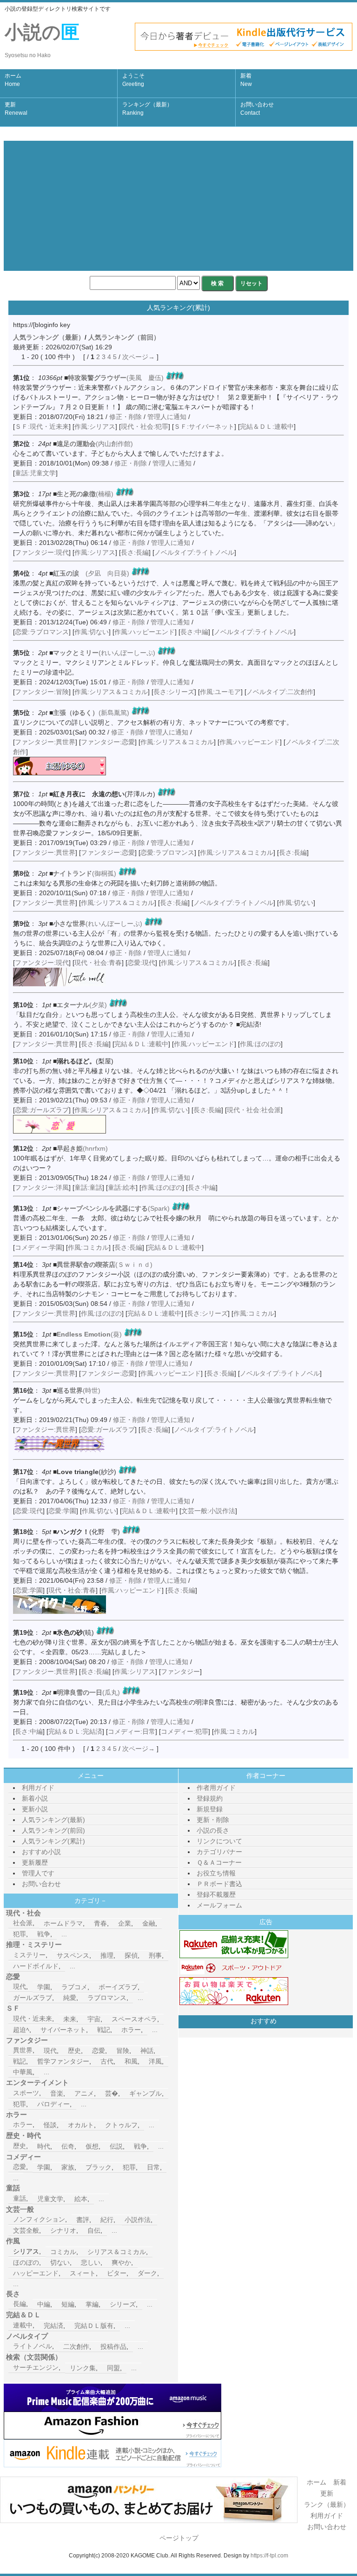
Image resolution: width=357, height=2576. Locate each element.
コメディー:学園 (39, 1247)
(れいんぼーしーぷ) (104, 653)
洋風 (155, 2061)
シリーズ (123, 2304)
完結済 (53, 2326)
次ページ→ (139, 357)
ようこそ (133, 80)
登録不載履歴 (216, 1894)
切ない (60, 2262)
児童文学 (50, 2199)
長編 (20, 2304)
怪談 (50, 2125)
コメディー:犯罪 (185, 1731)
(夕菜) (82, 1005)
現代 (20, 1986)
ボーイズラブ (118, 1987)
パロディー (53, 2104)
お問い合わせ (257, 109)
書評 (83, 2220)
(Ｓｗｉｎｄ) (105, 1265)
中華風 (23, 2072)
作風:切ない (92, 632)
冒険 (123, 2051)
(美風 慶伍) (116, 378)
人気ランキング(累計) (53, 1841)
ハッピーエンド (36, 2273)
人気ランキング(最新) (53, 1820)
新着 (246, 80)
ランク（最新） (327, 2504)
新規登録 (210, 1809)
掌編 (92, 2304)
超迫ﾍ (21, 2030)
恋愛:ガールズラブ (42, 1110)
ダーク (147, 2273)
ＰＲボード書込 (219, 1884)
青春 (100, 1923)
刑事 (155, 1955)
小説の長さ (213, 1830)
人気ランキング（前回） (124, 337)
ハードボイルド (36, 1966)
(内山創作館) (95, 444)
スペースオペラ (134, 2019)
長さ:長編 (135, 552)
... (64, 1934)
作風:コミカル (88, 1247)
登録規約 (210, 1798)
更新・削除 (213, 1820)
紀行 (107, 2220)
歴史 (74, 2051)
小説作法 (138, 2220)
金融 (149, 1923)
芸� (112, 2093)
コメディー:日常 (132, 1731)
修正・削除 (126, 417)
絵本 (81, 2199)
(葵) (89, 1334)
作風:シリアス (95, 426)
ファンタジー (180, 1671)
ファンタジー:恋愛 (108, 742)
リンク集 (83, 2368)
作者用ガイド (216, 1788)
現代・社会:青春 (98, 963)
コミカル (63, 2252)
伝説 (116, 2146)
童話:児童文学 (35, 473)
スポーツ (26, 2093)
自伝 (94, 2230)
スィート (83, 2273)
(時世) (79, 1390)
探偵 (131, 1955)
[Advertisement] (178, 206)
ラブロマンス (107, 1998)
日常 (153, 2167)
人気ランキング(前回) (53, 1830)
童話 (20, 2198)
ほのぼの (26, 2262)
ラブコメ (74, 1987)
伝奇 (68, 2146)
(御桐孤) (85, 873)
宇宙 (94, 2019)
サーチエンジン (36, 2367)
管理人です (38, 1873)
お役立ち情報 (216, 1873)
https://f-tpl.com (269, 2556)
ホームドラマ (63, 1923)
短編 (68, 2304)
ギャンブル (145, 2093)
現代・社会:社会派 (254, 1110)
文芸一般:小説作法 (208, 1511)
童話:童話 (88, 1187)
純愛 (70, 1998)
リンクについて (219, 1841)
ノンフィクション (39, 2219)
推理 (107, 1955)
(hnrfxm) (82, 1148)
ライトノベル (33, 2346)
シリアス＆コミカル (117, 2252)
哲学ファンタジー (63, 2061)
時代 (44, 2146)
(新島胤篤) (91, 713)
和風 (131, 2061)
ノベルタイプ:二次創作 (280, 692)
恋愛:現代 (141, 963)
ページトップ (179, 2538)
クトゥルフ (121, 2125)
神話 (147, 2051)
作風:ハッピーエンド (145, 632)
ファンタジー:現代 (42, 552)
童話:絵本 (122, 1187)
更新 (16, 109)
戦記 (104, 2030)
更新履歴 (35, 1862)
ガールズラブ (33, 1998)
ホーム (13, 80)
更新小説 (35, 1809)
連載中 (23, 2325)
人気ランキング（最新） (49, 337)
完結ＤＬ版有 (94, 2326)
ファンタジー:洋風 (42, 1187)
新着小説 (35, 1798)
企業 (125, 1923)
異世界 (23, 2050)
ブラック (99, 2167)
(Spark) (113, 1208)
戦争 (44, 1934)
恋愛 (99, 2051)
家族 (68, 2167)
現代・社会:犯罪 (145, 426)
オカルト (81, 2125)
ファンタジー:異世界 (45, 742)
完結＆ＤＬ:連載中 (267, 426)
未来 (70, 2019)
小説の (42, 40)
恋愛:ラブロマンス (42, 632)
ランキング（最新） (147, 109)
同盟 (113, 2368)
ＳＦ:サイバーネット (204, 426)
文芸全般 (26, 2230)
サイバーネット (63, 2030)
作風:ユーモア (220, 692)
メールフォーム (219, 1905)
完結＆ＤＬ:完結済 (75, 1731)
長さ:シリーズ (174, 692)
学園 (44, 1987)
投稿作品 (113, 2347)
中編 (44, 2304)
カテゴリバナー (219, 1852)
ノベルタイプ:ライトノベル (194, 552)
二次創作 (76, 2347)
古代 (107, 2061)
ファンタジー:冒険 (42, 692)
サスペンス (73, 1955)
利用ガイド (38, 1788)
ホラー (131, 2030)
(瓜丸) (88, 1692)
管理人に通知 (168, 417)
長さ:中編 (194, 632)
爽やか (121, 2262)
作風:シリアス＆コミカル (111, 692)
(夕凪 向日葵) (91, 573)
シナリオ (63, 2230)
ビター (117, 2273)
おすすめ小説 (41, 1852)
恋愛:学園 (62, 1511)
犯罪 (20, 1934)
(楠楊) (85, 494)
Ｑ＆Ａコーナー (219, 1862)
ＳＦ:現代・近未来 (42, 426)
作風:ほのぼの (260, 1044)
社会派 (23, 1923)
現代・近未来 (33, 2019)
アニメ (84, 2093)
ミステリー (29, 1955)
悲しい (91, 2262)
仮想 (92, 2146)
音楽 (57, 2093)
